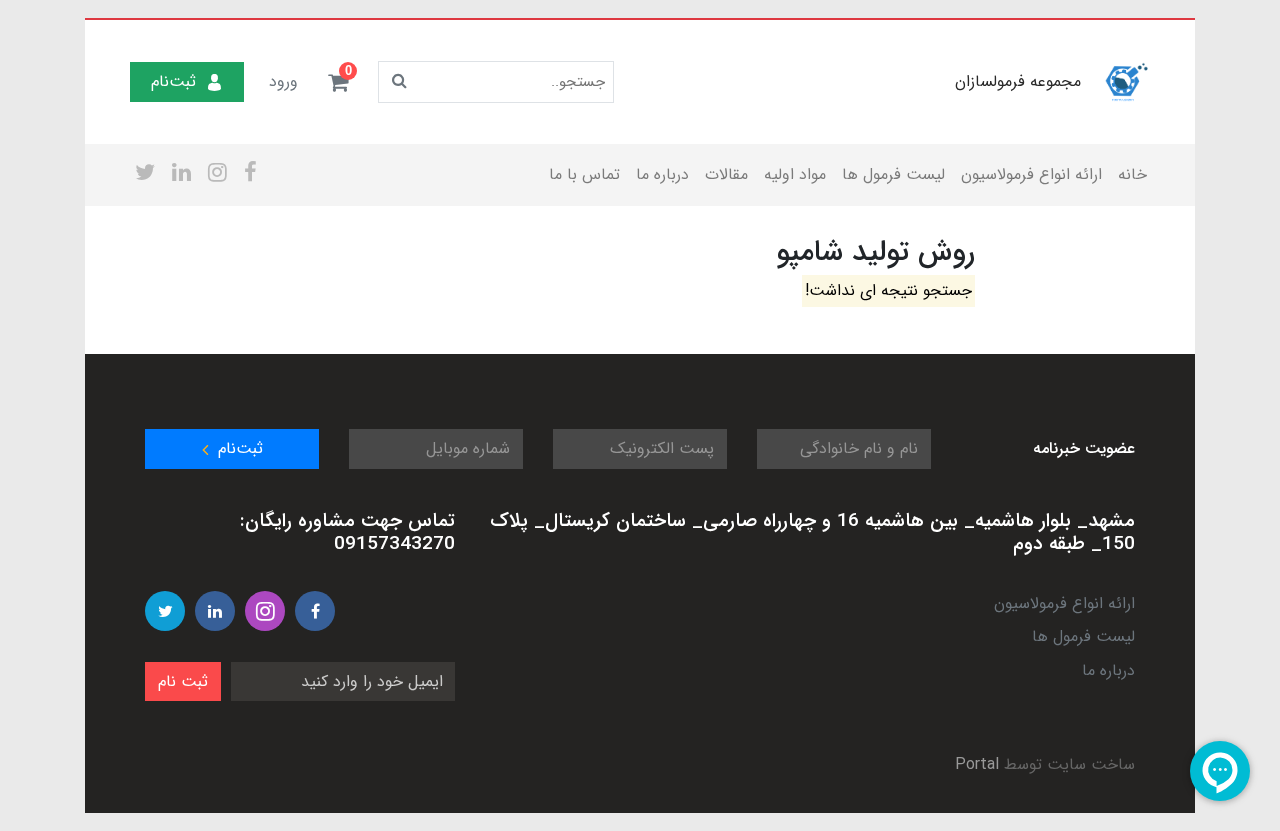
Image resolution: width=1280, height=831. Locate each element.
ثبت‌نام (173, 81)
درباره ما (662, 174)
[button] (338, 82)
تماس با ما (584, 174)
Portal (977, 764)
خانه (1132, 174)
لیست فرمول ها (893, 174)
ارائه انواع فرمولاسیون (1031, 174)
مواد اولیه (795, 174)
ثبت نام (183, 681)
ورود (283, 81)
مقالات (726, 174)
